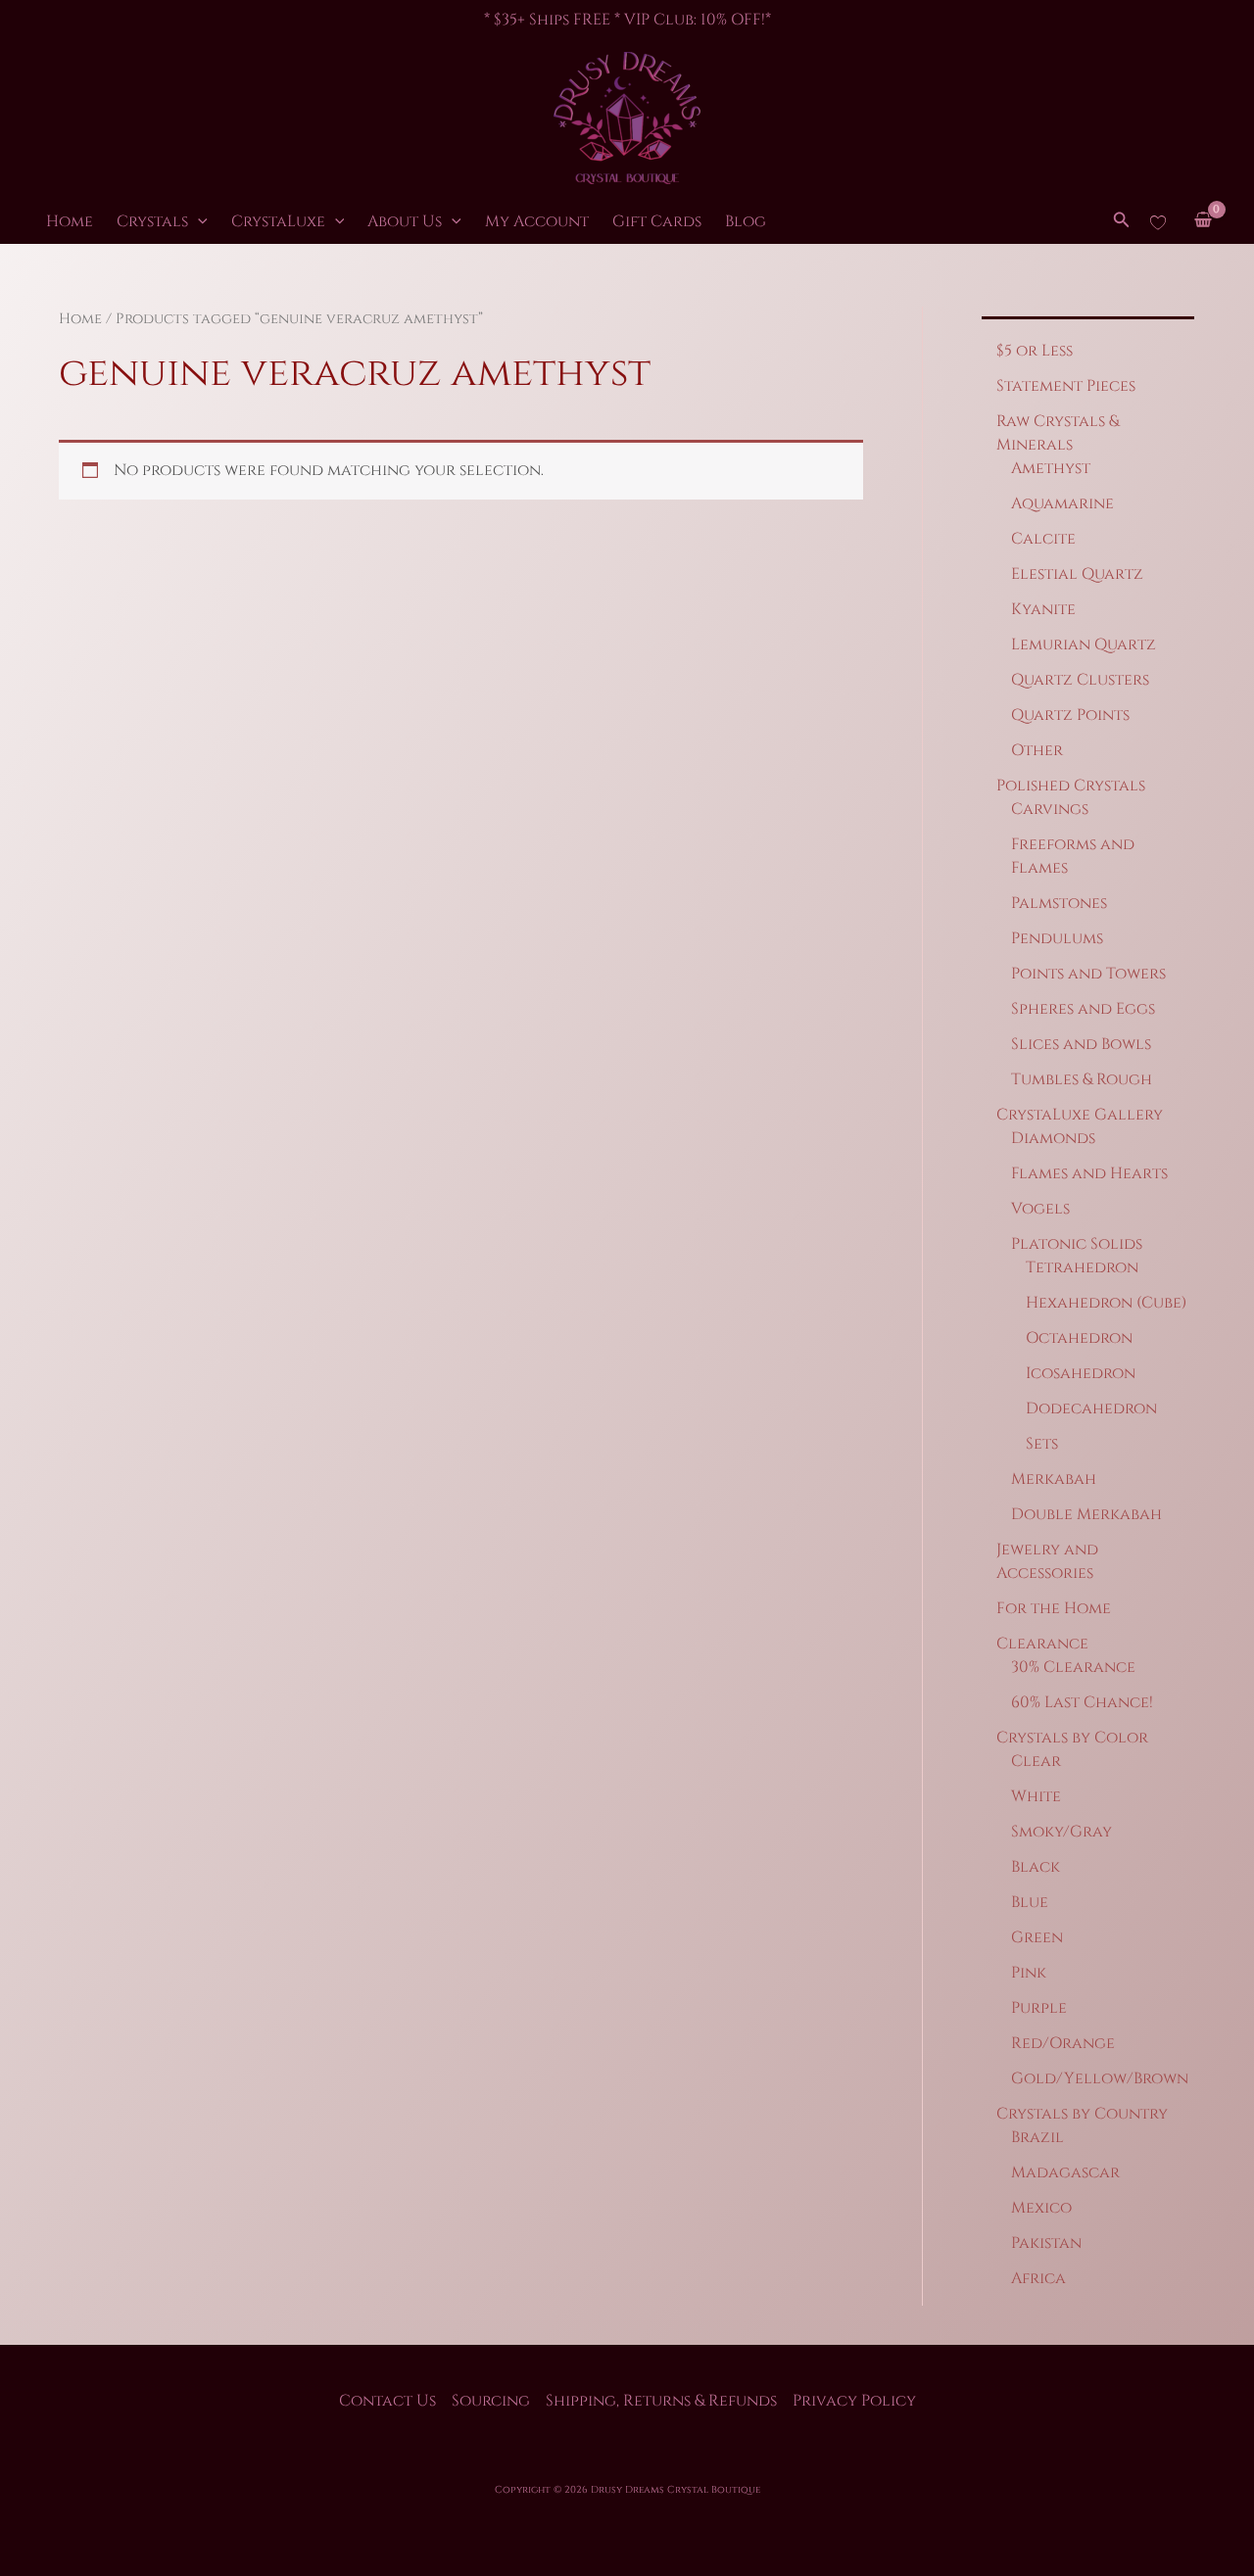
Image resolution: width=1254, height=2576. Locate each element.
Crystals (152, 221)
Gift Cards (657, 221)
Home (70, 221)
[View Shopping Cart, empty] (1203, 222)
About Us (405, 221)
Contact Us (387, 2401)
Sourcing (491, 2401)
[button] (198, 221)
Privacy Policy (854, 2401)
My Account (537, 221)
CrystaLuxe (278, 221)
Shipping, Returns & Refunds (661, 2401)
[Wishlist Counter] (1158, 221)
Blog (746, 221)
